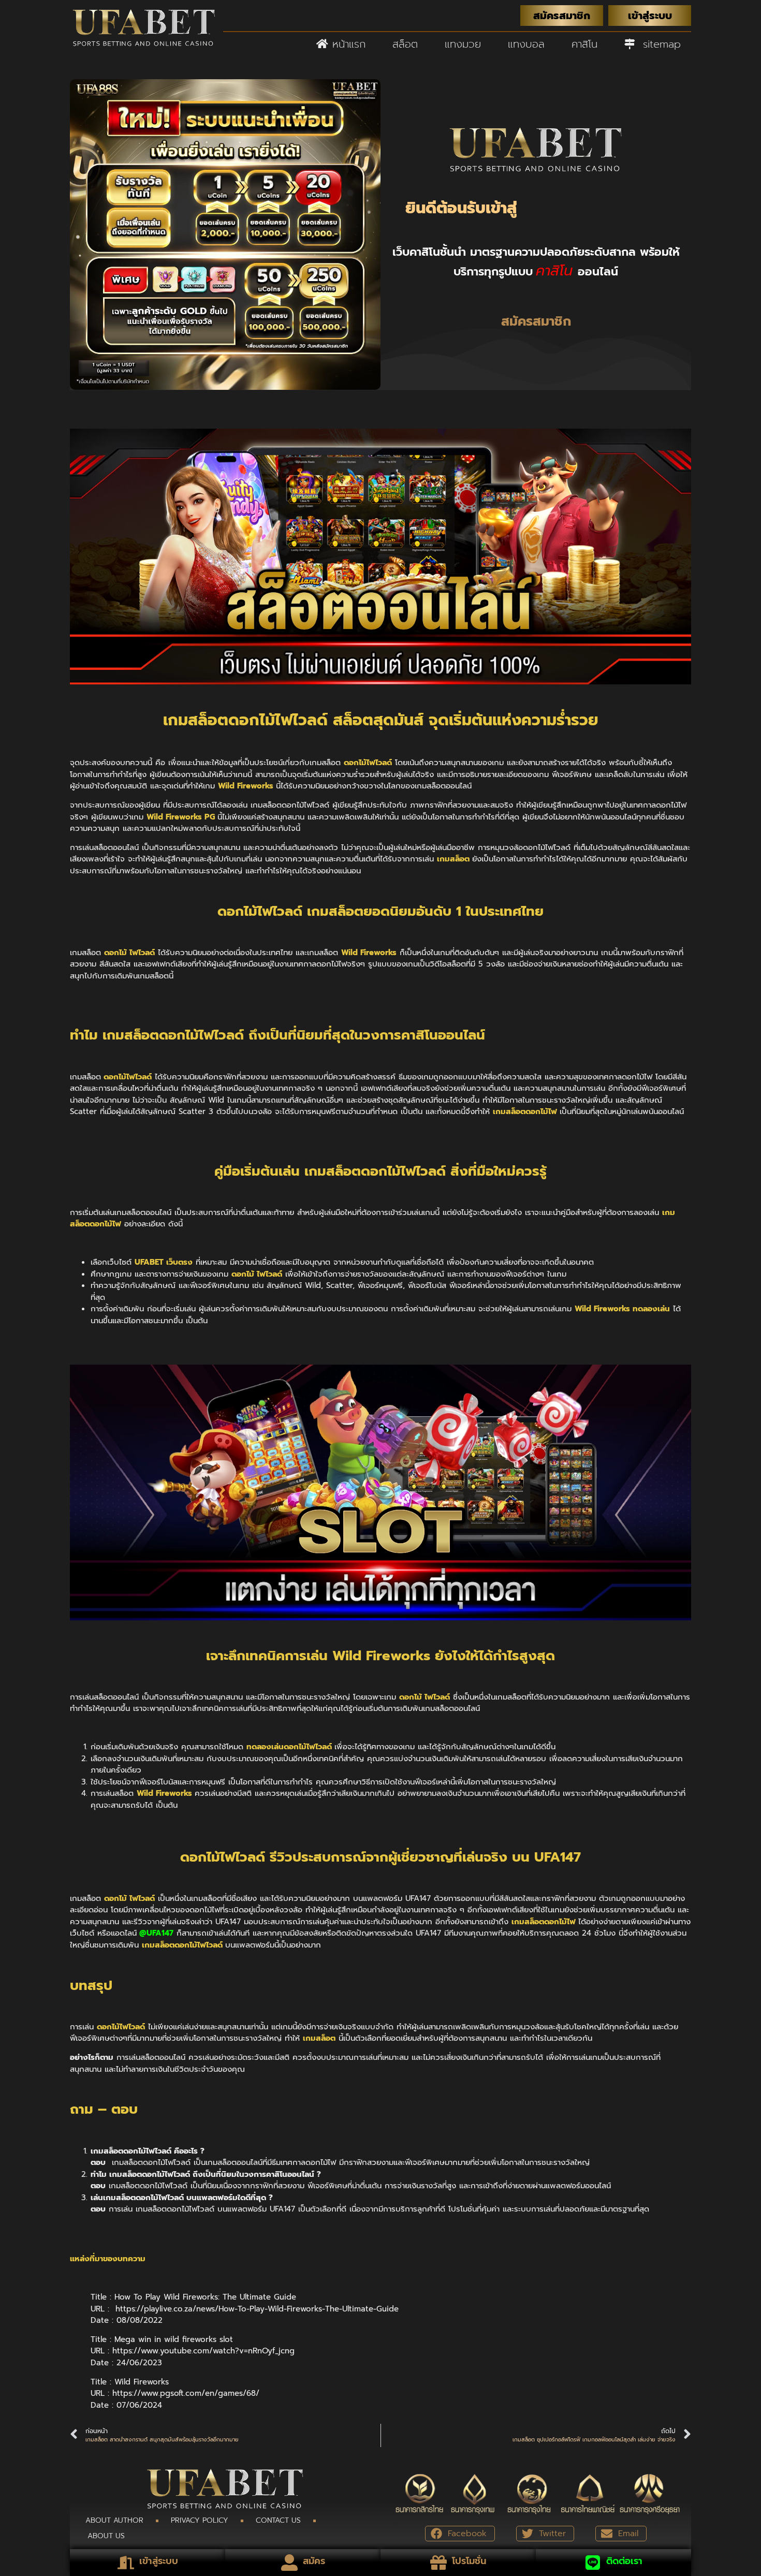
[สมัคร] (289, 2563)
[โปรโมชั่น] (438, 2563)
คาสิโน (584, 44)
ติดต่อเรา (624, 2561)
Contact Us (278, 2520)
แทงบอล (526, 44)
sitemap (658, 44)
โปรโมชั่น (469, 2561)
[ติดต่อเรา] (593, 2563)
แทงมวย (463, 44)
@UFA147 (156, 1933)
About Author (114, 2520)
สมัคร (314, 2561)
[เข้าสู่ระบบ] (126, 2563)
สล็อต (405, 44)
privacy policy (200, 2520)
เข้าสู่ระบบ (159, 2561)
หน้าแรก (347, 44)
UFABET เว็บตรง (164, 1262)
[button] (460, 2534)
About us (106, 2536)
